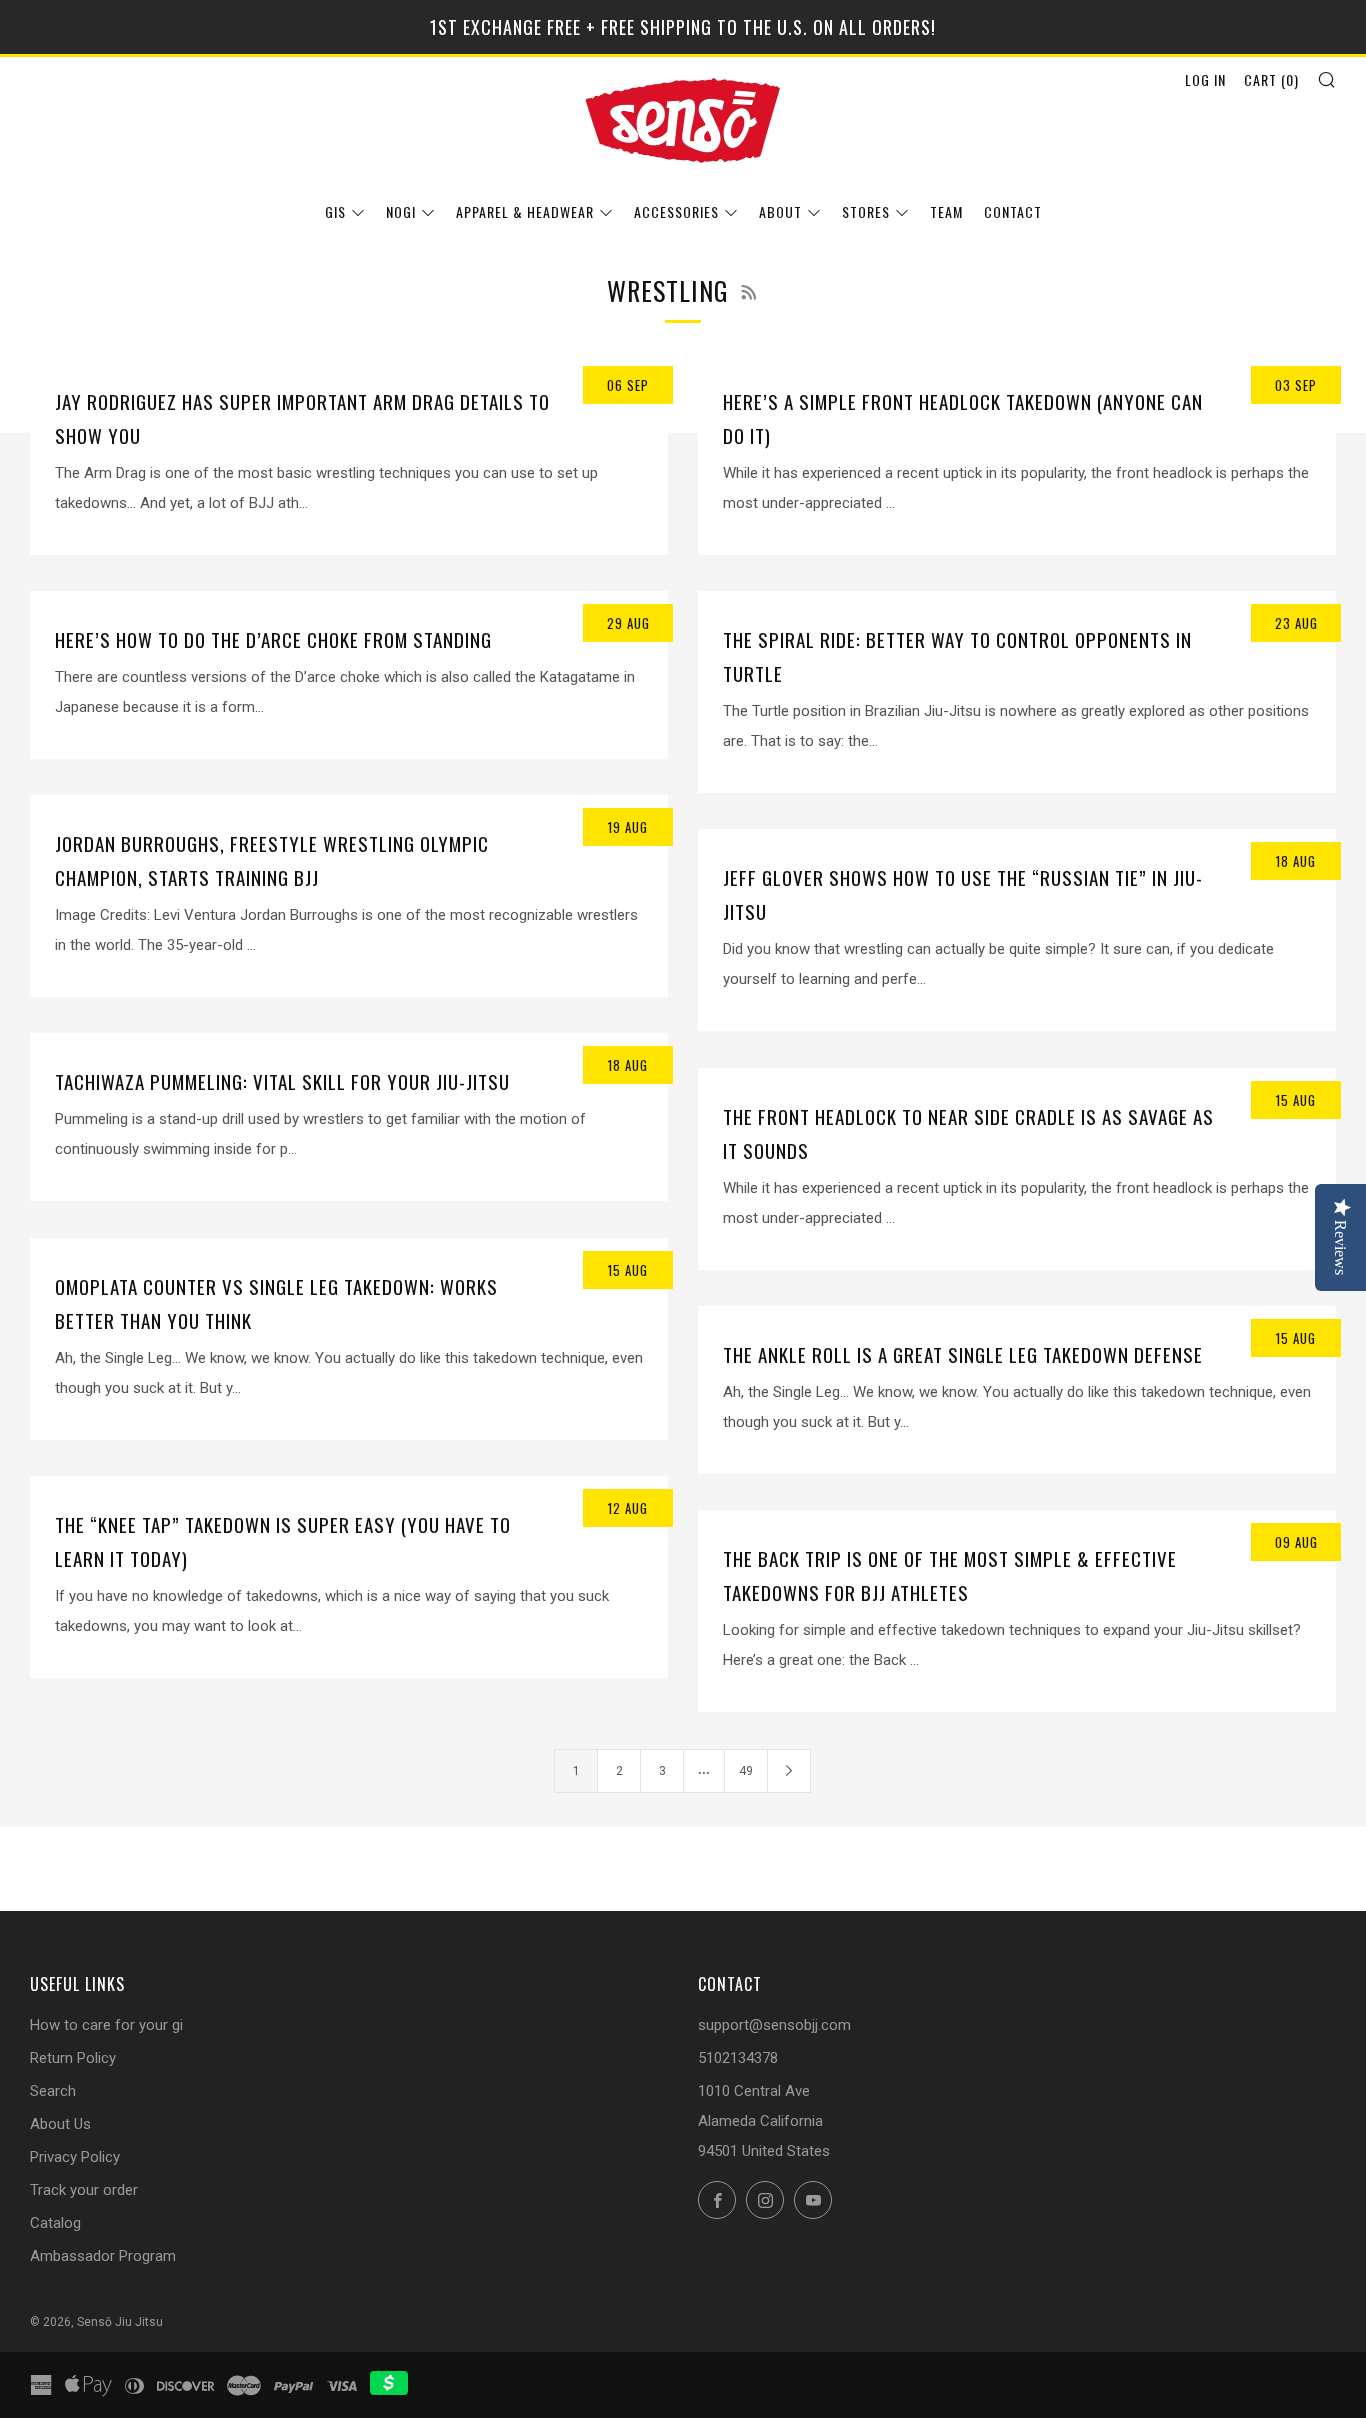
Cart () (1271, 79)
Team (946, 211)
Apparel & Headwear (525, 211)
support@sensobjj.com (774, 2025)
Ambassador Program (103, 2256)
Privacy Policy (75, 2157)
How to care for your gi (106, 2025)
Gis (335, 211)
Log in (1205, 79)
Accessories (676, 211)
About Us (60, 2124)
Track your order (84, 2190)
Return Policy (73, 2058)
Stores (866, 211)
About (780, 211)
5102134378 (738, 2058)
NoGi (401, 211)
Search (53, 2091)
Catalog (55, 2223)
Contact (1013, 211)
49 (746, 1771)
